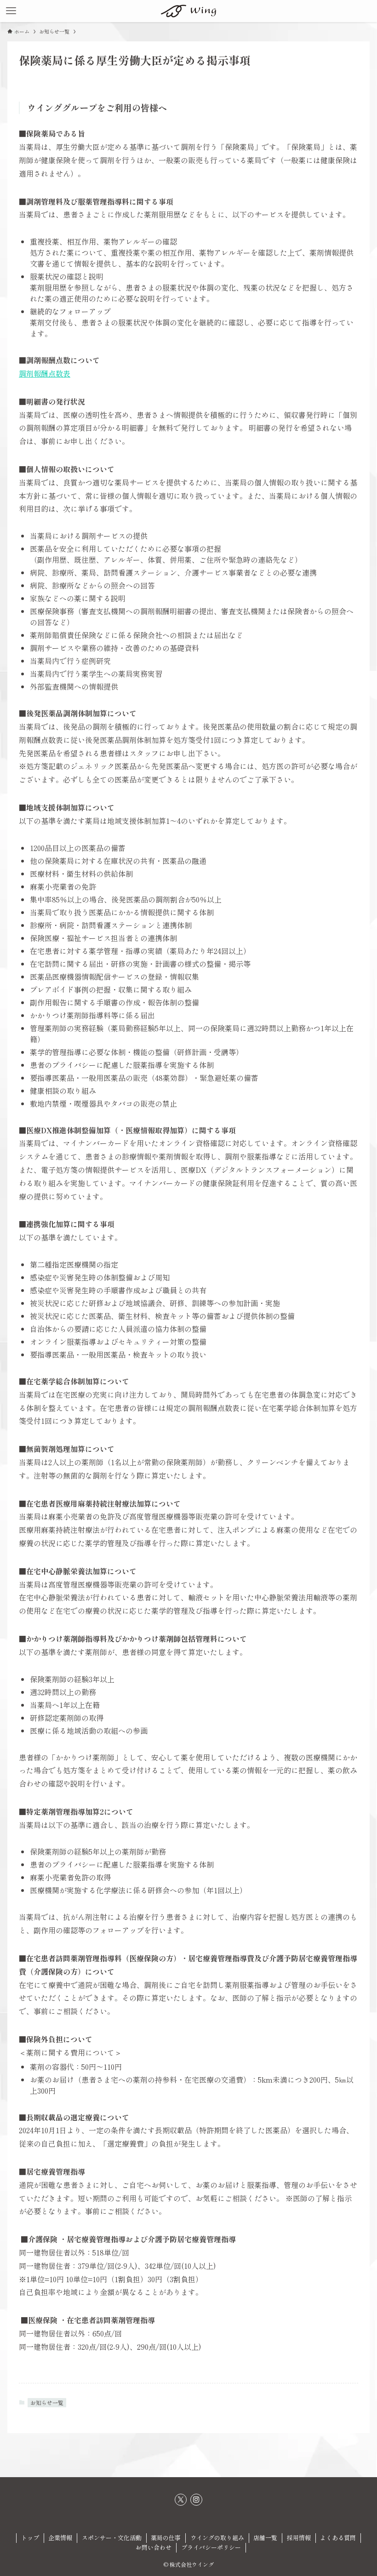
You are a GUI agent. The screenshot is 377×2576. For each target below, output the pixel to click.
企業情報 (60, 2538)
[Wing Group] (188, 11)
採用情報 (299, 2538)
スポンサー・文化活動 (112, 2538)
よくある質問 (338, 2538)
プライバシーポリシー (211, 2547)
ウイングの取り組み (217, 2538)
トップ (30, 2538)
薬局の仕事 (166, 2538)
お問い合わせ (154, 2547)
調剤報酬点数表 (45, 373)
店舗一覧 (265, 2538)
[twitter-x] (181, 2500)
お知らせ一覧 (47, 2402)
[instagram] (196, 2500)
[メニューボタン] (11, 11)
